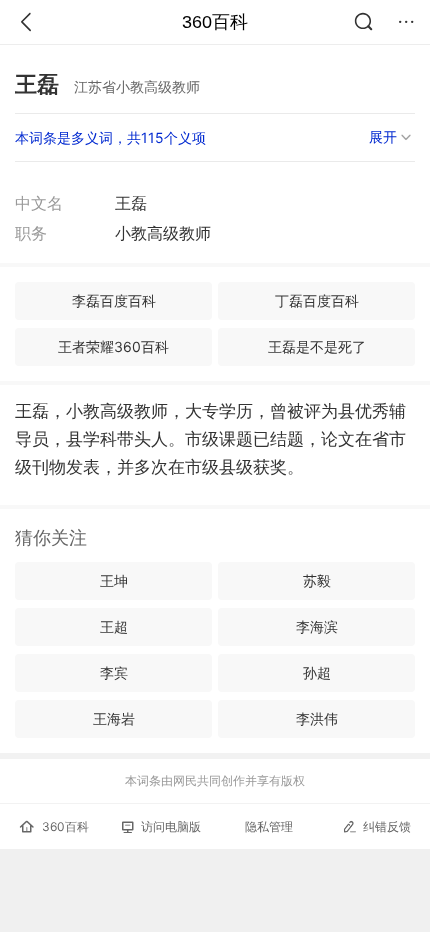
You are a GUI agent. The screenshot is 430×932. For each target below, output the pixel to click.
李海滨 (317, 626)
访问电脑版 (171, 826)
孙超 (317, 672)
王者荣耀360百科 (113, 346)
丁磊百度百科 (317, 300)
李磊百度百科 (114, 300)
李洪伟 (317, 718)
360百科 (215, 22)
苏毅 (317, 580)
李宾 (114, 672)
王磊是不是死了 (317, 346)
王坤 (114, 580)
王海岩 (114, 718)
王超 (114, 626)
